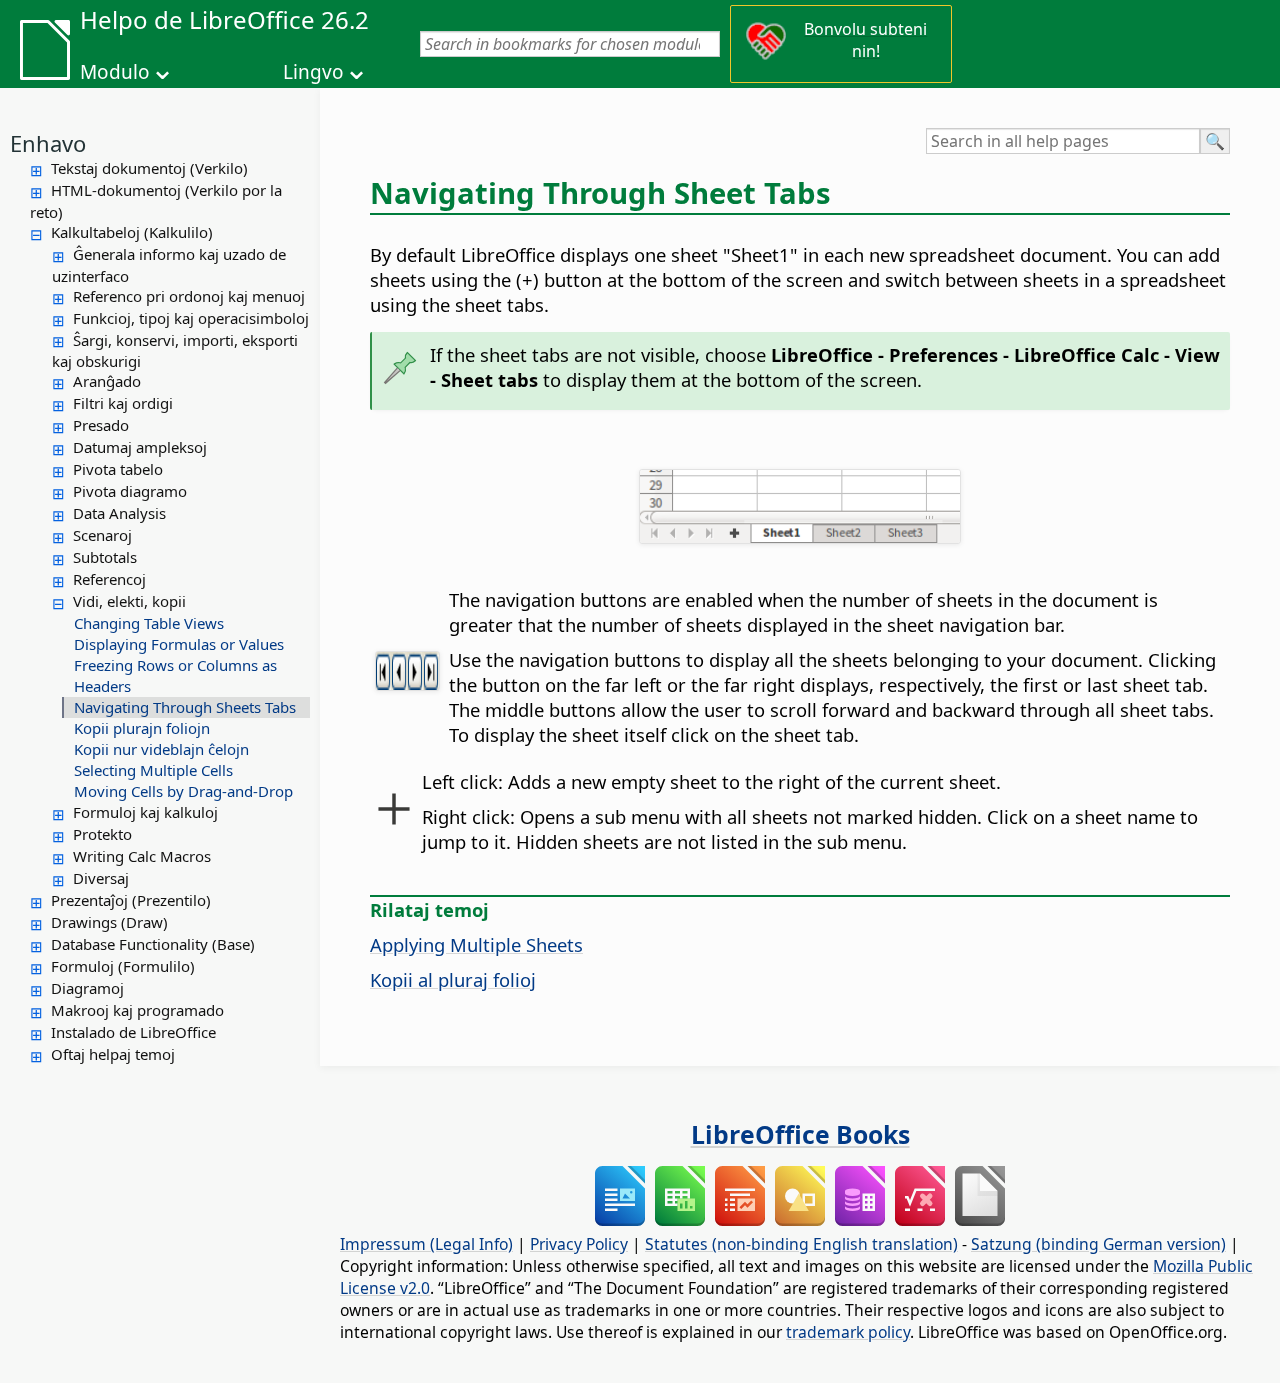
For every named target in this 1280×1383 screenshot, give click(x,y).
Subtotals (105, 557)
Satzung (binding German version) (1098, 1244)
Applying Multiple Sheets (476, 944)
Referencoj (109, 579)
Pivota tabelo (118, 469)
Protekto (102, 834)
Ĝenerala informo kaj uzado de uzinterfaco (169, 265)
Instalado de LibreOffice (133, 1032)
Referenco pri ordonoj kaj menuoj (189, 296)
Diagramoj (87, 988)
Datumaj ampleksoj (140, 447)
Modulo (115, 72)
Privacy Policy (579, 1244)
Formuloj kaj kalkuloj (145, 812)
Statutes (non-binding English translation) (801, 1244)
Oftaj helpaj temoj (113, 1054)
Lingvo (313, 72)
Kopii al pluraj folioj (453, 979)
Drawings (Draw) (109, 922)
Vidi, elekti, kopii (129, 601)
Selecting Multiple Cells (153, 770)
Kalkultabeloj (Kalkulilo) (132, 232)
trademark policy (848, 1332)
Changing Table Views (149, 623)
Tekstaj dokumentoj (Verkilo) (149, 168)
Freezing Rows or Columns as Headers (175, 675)
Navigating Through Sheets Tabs (185, 707)
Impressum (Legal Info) (426, 1244)
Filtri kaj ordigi (123, 403)
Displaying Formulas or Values (179, 644)
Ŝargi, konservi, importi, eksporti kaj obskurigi (175, 351)
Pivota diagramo (130, 491)
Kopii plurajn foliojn (142, 728)
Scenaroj (102, 535)
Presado (101, 425)
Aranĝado (107, 381)
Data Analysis (119, 513)
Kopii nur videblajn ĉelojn (161, 749)
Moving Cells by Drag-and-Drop (183, 791)
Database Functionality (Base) (153, 944)
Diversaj (101, 878)
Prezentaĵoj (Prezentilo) (131, 900)
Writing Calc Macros (142, 856)
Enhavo (48, 143)
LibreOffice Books (800, 1134)
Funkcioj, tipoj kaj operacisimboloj (191, 318)
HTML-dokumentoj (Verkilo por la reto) (156, 201)
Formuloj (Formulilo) (123, 966)
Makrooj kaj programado (137, 1010)
